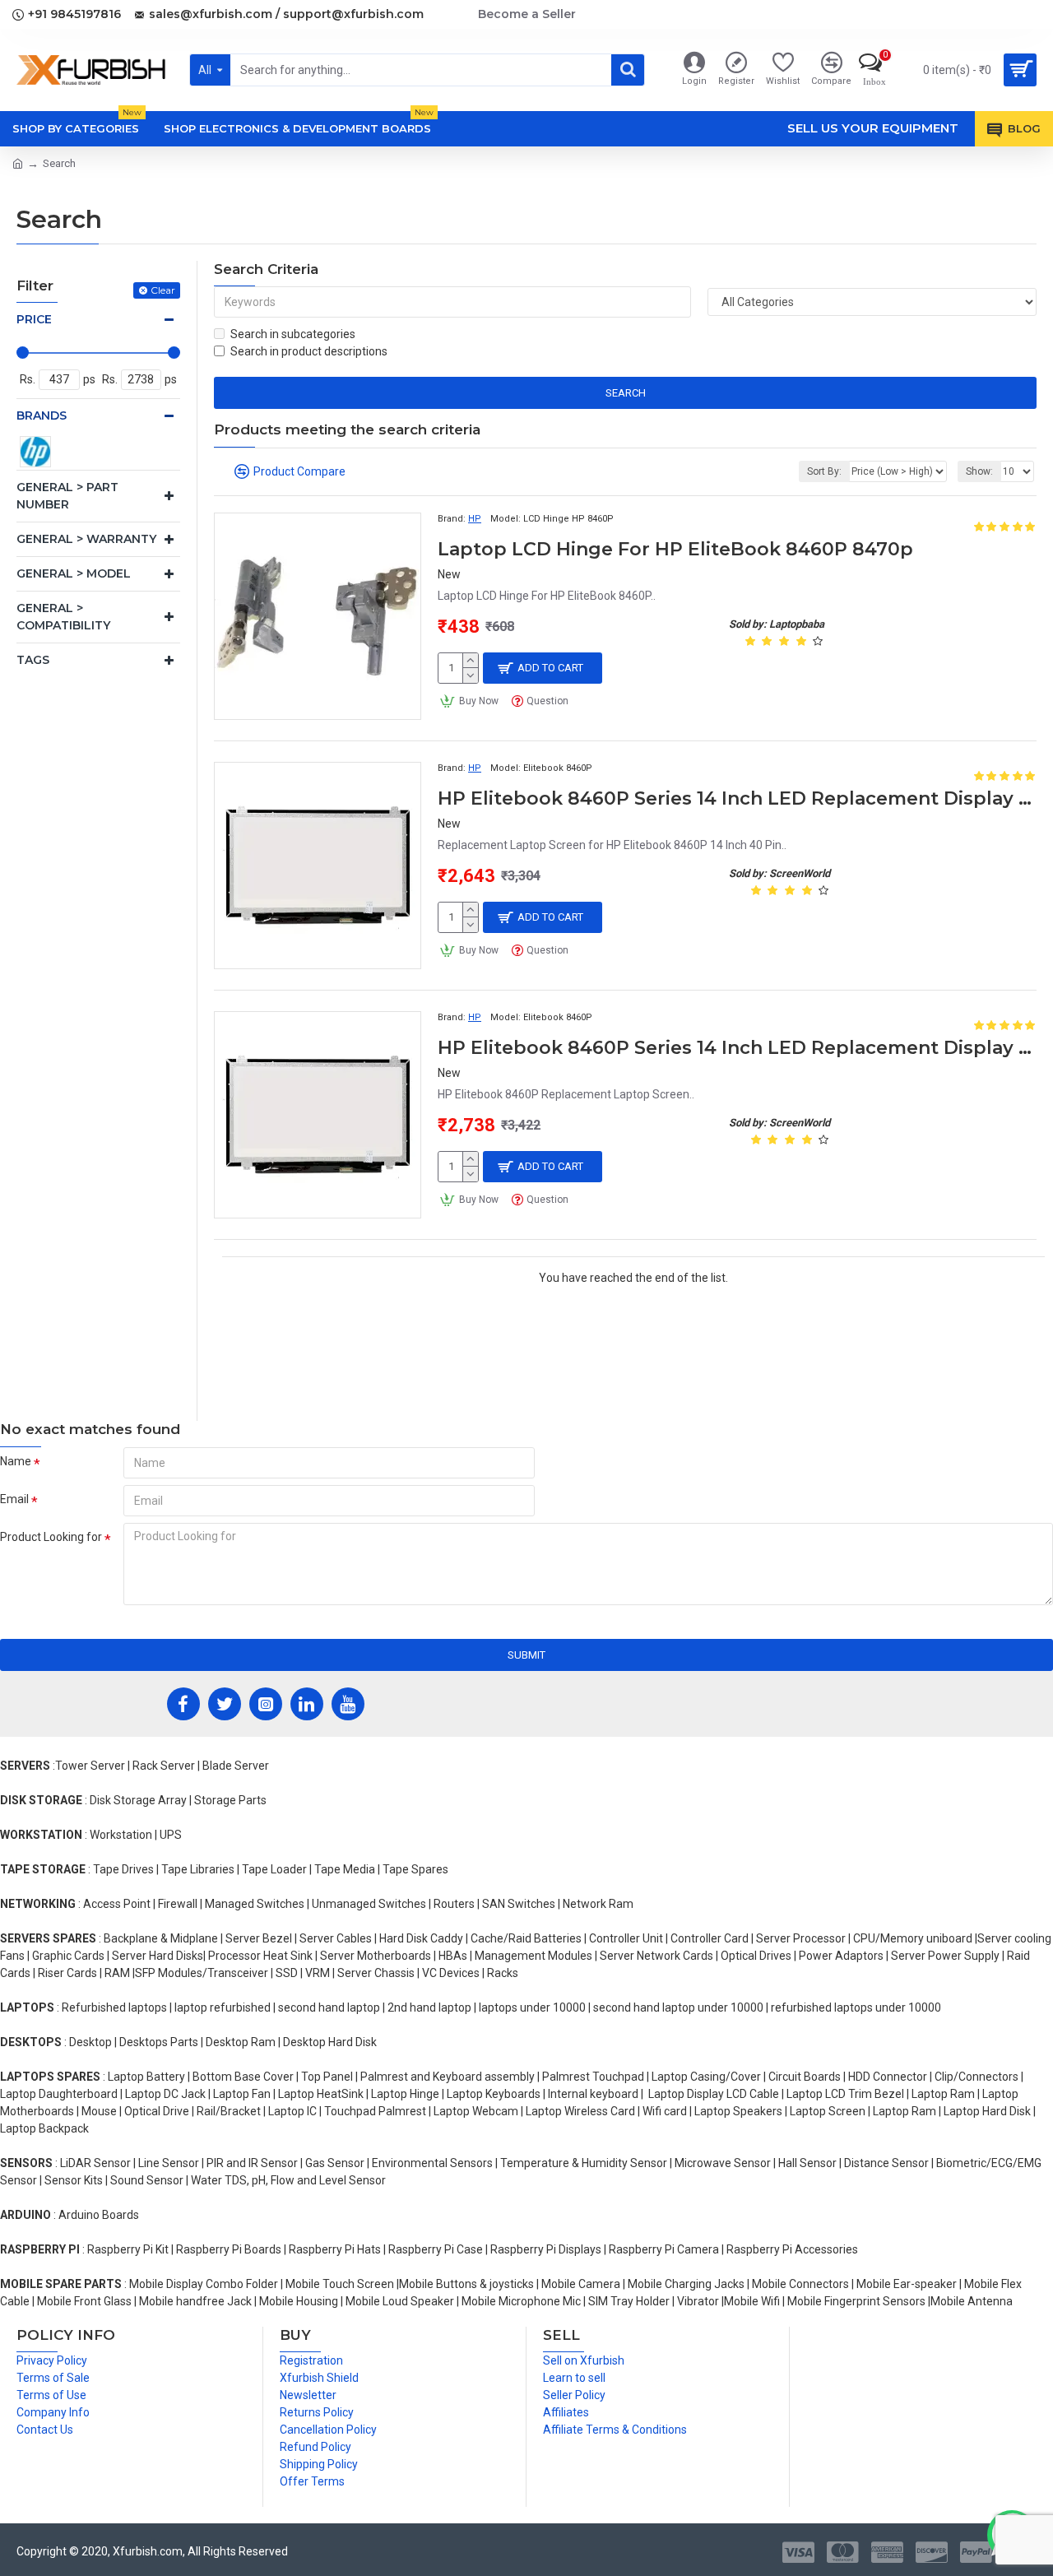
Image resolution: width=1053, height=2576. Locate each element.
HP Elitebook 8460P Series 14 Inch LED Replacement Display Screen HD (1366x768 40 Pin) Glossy (737, 798)
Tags (33, 660)
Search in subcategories (293, 334)
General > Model (74, 573)
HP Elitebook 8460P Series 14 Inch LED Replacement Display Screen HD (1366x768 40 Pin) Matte (737, 1048)
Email (14, 1499)
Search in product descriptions (309, 351)
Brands (42, 415)
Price (34, 319)
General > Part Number (67, 496)
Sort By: (824, 471)
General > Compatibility (63, 617)
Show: (979, 471)
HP (475, 519)
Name (16, 1461)
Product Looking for (51, 1537)
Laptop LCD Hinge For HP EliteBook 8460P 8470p (675, 549)
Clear (163, 290)
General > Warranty (86, 539)
